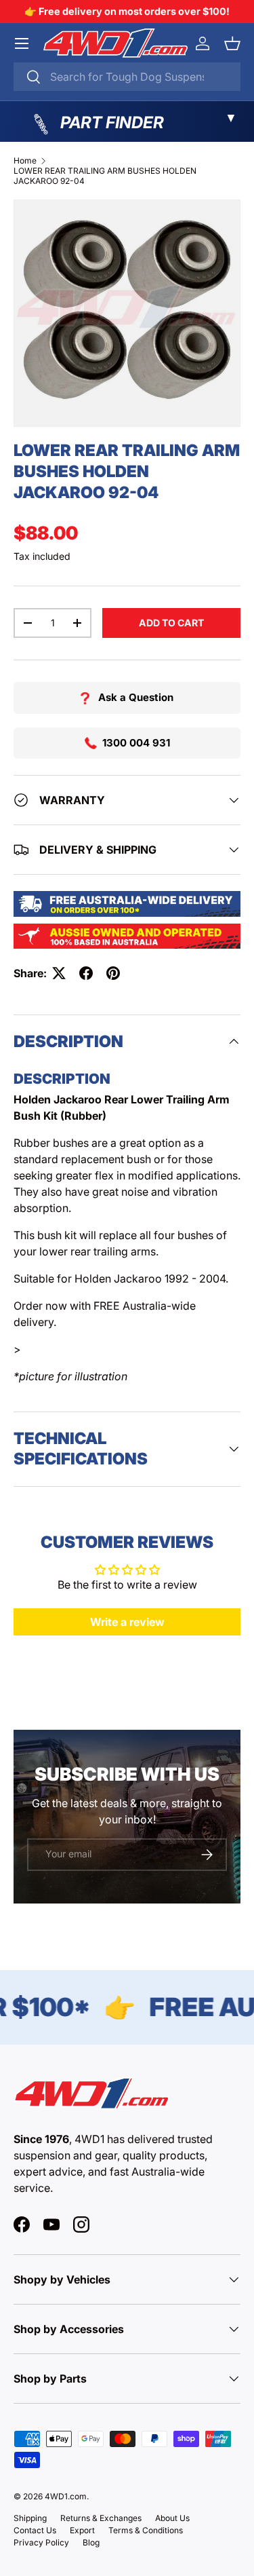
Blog (91, 2542)
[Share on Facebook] (86, 973)
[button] (232, 43)
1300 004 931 (136, 743)
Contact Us (35, 2530)
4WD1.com (66, 2496)
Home (25, 160)
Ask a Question (136, 697)
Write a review (127, 1622)
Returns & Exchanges (101, 2518)
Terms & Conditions (146, 2530)
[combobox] (127, 77)
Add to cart (171, 623)
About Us (172, 2518)
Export (82, 2530)
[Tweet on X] (59, 973)
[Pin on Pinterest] (113, 973)
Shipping (30, 2518)
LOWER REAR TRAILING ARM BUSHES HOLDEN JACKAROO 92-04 (105, 176)
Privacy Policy (41, 2542)
